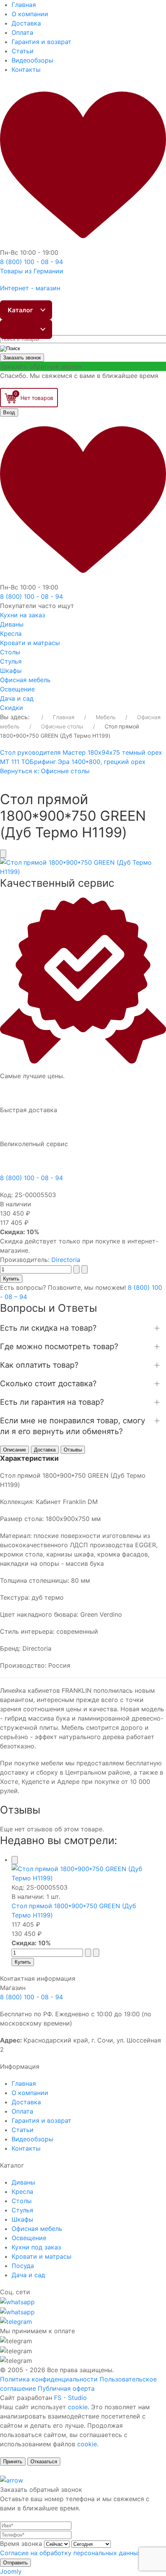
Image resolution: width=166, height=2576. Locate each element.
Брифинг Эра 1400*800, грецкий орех (88, 762)
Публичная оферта (66, 2388)
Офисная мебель (25, 680)
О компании (30, 14)
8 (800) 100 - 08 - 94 (31, 1178)
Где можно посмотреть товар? (59, 1346)
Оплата (22, 32)
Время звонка (21, 2544)
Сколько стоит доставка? (48, 1384)
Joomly (11, 2571)
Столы (10, 652)
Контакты (26, 69)
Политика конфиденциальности (49, 2379)
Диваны (12, 624)
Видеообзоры (32, 60)
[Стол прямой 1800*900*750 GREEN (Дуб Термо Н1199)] (83, 866)
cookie (78, 2407)
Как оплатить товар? (39, 1365)
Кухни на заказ (23, 615)
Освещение (17, 689)
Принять (13, 2462)
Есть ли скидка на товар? (48, 1328)
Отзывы (73, 1450)
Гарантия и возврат (41, 42)
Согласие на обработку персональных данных (71, 2553)
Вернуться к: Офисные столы (45, 771)
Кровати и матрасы (30, 643)
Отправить (15, 2563)
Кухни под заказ (36, 2247)
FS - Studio (70, 2398)
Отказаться (44, 2462)
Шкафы (11, 671)
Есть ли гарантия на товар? (52, 1402)
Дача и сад (17, 698)
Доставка (26, 23)
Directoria (66, 1260)
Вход (9, 412)
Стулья (11, 661)
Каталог (20, 310)
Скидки (12, 708)
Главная (24, 5)
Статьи (23, 51)
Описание (14, 1450)
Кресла (11, 633)
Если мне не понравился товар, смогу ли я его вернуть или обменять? (73, 1426)
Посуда (23, 2266)
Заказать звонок (22, 358)
